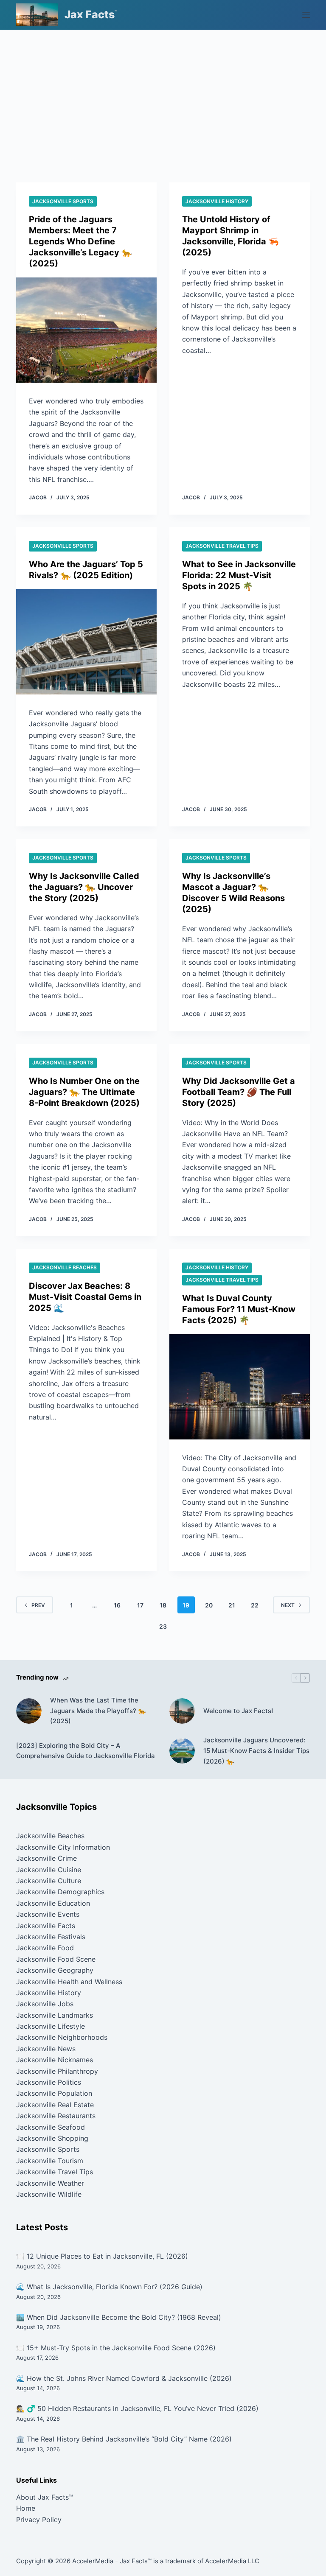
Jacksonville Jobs (45, 2004)
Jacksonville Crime (46, 1858)
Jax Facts (90, 14)
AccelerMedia (93, 2561)
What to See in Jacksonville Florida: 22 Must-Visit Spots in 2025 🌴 (239, 575)
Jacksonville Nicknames (55, 2060)
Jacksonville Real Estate (55, 2105)
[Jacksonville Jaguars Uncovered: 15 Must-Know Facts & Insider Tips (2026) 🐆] (182, 1751)
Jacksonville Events (48, 1914)
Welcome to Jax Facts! (238, 1711)
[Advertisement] (163, 93)
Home (26, 2508)
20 (209, 1605)
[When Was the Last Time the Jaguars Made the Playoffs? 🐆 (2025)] (29, 1711)
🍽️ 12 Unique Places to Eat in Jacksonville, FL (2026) (102, 2256)
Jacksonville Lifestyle (51, 2026)
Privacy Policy (39, 2520)
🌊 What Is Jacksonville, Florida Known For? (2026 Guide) (109, 2287)
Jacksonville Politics (49, 2082)
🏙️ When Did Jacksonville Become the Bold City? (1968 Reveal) (119, 2317)
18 (163, 1605)
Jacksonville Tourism (50, 2161)
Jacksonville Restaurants (56, 2116)
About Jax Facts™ (45, 2497)
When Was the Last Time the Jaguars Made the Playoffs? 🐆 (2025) (98, 1711)
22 (255, 1605)
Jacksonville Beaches (65, 1267)
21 (232, 1605)
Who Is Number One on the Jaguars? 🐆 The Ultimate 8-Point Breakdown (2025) (84, 1092)
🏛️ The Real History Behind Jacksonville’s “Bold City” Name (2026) (124, 2439)
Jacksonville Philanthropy (57, 2071)
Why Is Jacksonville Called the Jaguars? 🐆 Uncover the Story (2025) (84, 887)
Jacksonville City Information (63, 1847)
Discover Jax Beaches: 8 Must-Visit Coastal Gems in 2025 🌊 (85, 1297)
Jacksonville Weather (50, 2183)
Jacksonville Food (45, 1948)
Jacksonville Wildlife (49, 2194)
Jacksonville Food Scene (56, 1959)
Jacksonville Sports (63, 201)
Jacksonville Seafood (51, 2127)
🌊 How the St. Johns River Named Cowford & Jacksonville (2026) (124, 2378)
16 (117, 1605)
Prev (38, 1605)
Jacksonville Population (54, 2093)
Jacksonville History (217, 201)
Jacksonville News (46, 2049)
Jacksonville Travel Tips (222, 546)
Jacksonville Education (53, 1903)
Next (288, 1605)
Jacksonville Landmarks (55, 2015)
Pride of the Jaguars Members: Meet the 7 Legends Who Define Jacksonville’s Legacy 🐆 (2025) (80, 241)
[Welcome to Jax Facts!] (182, 1711)
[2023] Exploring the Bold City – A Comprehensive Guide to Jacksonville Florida (86, 1751)
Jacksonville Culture (49, 1881)
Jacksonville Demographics (60, 1892)
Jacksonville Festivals (51, 1937)
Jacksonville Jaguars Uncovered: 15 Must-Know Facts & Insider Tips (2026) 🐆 (256, 1751)
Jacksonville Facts (46, 1926)
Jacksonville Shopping (52, 2138)
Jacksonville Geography (55, 1970)
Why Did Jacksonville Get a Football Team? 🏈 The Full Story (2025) (239, 1092)
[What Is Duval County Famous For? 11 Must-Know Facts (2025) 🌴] (240, 1387)
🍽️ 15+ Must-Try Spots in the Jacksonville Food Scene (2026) (116, 2348)
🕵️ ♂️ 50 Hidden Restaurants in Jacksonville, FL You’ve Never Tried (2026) (137, 2408)
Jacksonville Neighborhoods (62, 2037)
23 (163, 1626)
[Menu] (306, 15)
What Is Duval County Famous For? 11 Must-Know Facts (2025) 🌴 (239, 1309)
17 (140, 1605)
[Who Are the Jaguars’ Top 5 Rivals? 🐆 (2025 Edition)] (86, 642)
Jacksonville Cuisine (49, 1870)
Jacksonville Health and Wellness (69, 1982)
